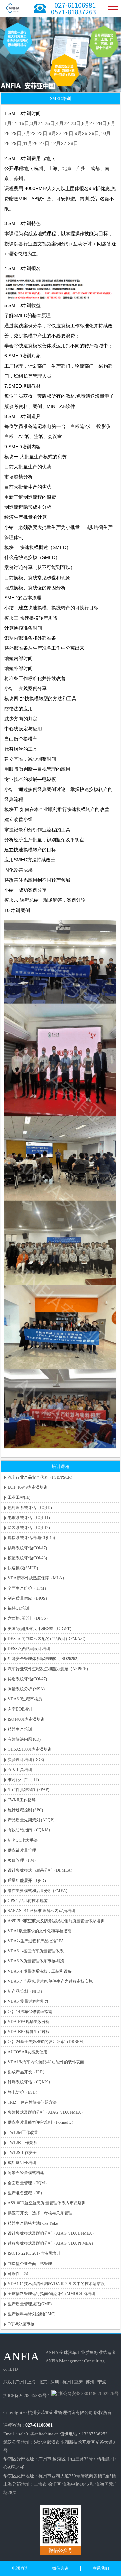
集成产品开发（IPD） (27, 2072)
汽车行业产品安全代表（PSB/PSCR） (41, 1477)
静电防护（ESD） (24, 2092)
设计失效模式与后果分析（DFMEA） (41, 1870)
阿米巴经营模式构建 (26, 2173)
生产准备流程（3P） (26, 2193)
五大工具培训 (20, 1770)
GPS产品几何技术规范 (28, 1901)
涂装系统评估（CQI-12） (30, 1528)
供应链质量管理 (22, 1850)
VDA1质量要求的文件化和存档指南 (39, 1931)
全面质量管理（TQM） (28, 2183)
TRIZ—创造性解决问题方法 (32, 2102)
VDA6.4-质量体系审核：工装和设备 (40, 1971)
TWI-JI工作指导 (22, 1800)
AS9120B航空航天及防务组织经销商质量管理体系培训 (56, 1921)
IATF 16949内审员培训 (28, 1487)
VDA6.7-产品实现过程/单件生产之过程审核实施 (50, 1981)
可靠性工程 (18, 2274)
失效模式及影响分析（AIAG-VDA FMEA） (46, 2112)
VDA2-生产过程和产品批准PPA (36, 1941)
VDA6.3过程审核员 (25, 1699)
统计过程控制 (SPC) (25, 1810)
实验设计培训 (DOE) (26, 1760)
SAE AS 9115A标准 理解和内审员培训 (41, 1911)
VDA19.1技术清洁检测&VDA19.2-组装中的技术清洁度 (56, 2284)
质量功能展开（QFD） (28, 1881)
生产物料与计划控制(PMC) (32, 2314)
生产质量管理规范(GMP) (30, 2304)
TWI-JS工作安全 (22, 2153)
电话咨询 (20, 2568)
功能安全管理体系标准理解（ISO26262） (44, 1659)
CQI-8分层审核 (21, 2324)
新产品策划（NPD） (26, 1991)
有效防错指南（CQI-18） (30, 1830)
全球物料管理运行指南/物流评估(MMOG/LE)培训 (51, 2294)
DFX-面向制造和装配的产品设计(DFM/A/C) (47, 1639)
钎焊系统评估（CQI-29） (30, 2082)
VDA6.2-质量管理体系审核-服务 (36, 1961)
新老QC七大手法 (23, 1840)
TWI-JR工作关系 (22, 2143)
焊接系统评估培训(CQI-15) (31, 1538)
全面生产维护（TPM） (28, 1588)
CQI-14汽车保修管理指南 (30, 2012)
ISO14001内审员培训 (26, 1719)
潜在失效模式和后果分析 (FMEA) (37, 1891)
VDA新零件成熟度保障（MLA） (37, 1578)
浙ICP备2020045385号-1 (27, 2395)
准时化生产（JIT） (25, 1780)
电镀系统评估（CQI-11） (30, 1518)
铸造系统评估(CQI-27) (27, 1679)
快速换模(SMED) (23, 1568)
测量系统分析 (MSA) (26, 1689)
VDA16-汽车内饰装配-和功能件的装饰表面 (46, 2062)
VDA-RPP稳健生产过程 (29, 2032)
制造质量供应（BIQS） (29, 1598)
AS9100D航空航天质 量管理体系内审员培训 (47, 2203)
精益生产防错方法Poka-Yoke (33, 2223)
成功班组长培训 (22, 2163)
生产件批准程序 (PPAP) (29, 1790)
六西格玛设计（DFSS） (29, 1618)
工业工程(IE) (19, 1497)
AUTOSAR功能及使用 (28, 2052)
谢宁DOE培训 (20, 1709)
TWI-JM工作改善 (23, 2132)
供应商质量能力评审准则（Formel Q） (42, 2122)
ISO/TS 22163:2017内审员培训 (34, 2253)
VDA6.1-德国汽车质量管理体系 (36, 1951)
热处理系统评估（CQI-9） (31, 1508)
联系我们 (101, 2568)
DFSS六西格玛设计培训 (29, 1649)
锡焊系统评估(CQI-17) (27, 1548)
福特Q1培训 (18, 1608)
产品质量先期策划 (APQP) (31, 1820)
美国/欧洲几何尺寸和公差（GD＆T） (41, 1629)
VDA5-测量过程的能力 (28, 2001)
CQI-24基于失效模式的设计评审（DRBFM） (47, 2042)
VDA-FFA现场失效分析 (29, 2022)
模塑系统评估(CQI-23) (27, 1558)
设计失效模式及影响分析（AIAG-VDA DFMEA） (52, 2233)
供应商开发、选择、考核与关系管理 (40, 2213)
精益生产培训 (20, 1729)
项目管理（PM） (23, 1860)
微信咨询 (61, 2568)
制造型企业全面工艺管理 (30, 2264)
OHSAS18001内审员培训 (30, 1749)
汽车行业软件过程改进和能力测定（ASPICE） (49, 1669)
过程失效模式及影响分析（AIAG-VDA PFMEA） (52, 2243)
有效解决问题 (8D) (24, 1739)
